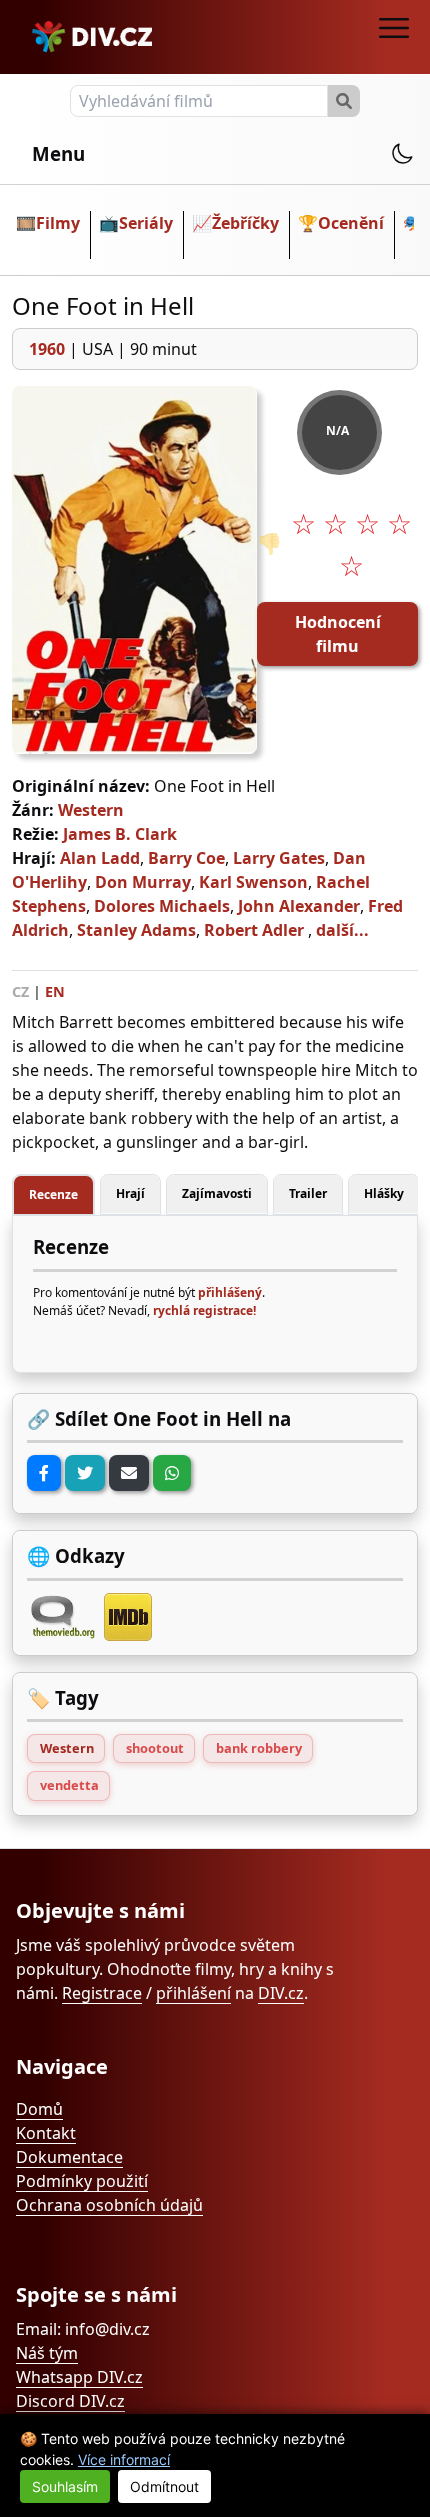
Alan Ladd (100, 858)
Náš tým (47, 2353)
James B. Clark (120, 834)
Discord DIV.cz (70, 2401)
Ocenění (351, 223)
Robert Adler (254, 930)
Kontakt (46, 2133)
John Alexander (299, 906)
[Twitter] (85, 1473)
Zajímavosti (217, 1193)
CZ (20, 991)
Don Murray (143, 882)
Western (91, 810)
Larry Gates (279, 858)
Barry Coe (186, 858)
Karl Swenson (253, 882)
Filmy (58, 223)
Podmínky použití (82, 2181)
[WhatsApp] (172, 1473)
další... (342, 930)
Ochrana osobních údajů (109, 2205)
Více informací (124, 2459)
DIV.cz (281, 1993)
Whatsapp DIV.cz (79, 2377)
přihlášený (230, 1292)
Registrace (102, 1993)
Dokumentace (69, 2157)
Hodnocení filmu (338, 634)
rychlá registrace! (204, 1310)
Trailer (308, 1193)
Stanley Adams (136, 930)
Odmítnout (164, 2486)
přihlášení (193, 1993)
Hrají (130, 1193)
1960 (47, 349)
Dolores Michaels (162, 906)
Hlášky (384, 1193)
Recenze (53, 1194)
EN (55, 991)
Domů (39, 2109)
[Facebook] (44, 1473)
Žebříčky (245, 223)
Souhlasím (65, 2486)
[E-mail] (129, 1473)
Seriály (146, 223)
